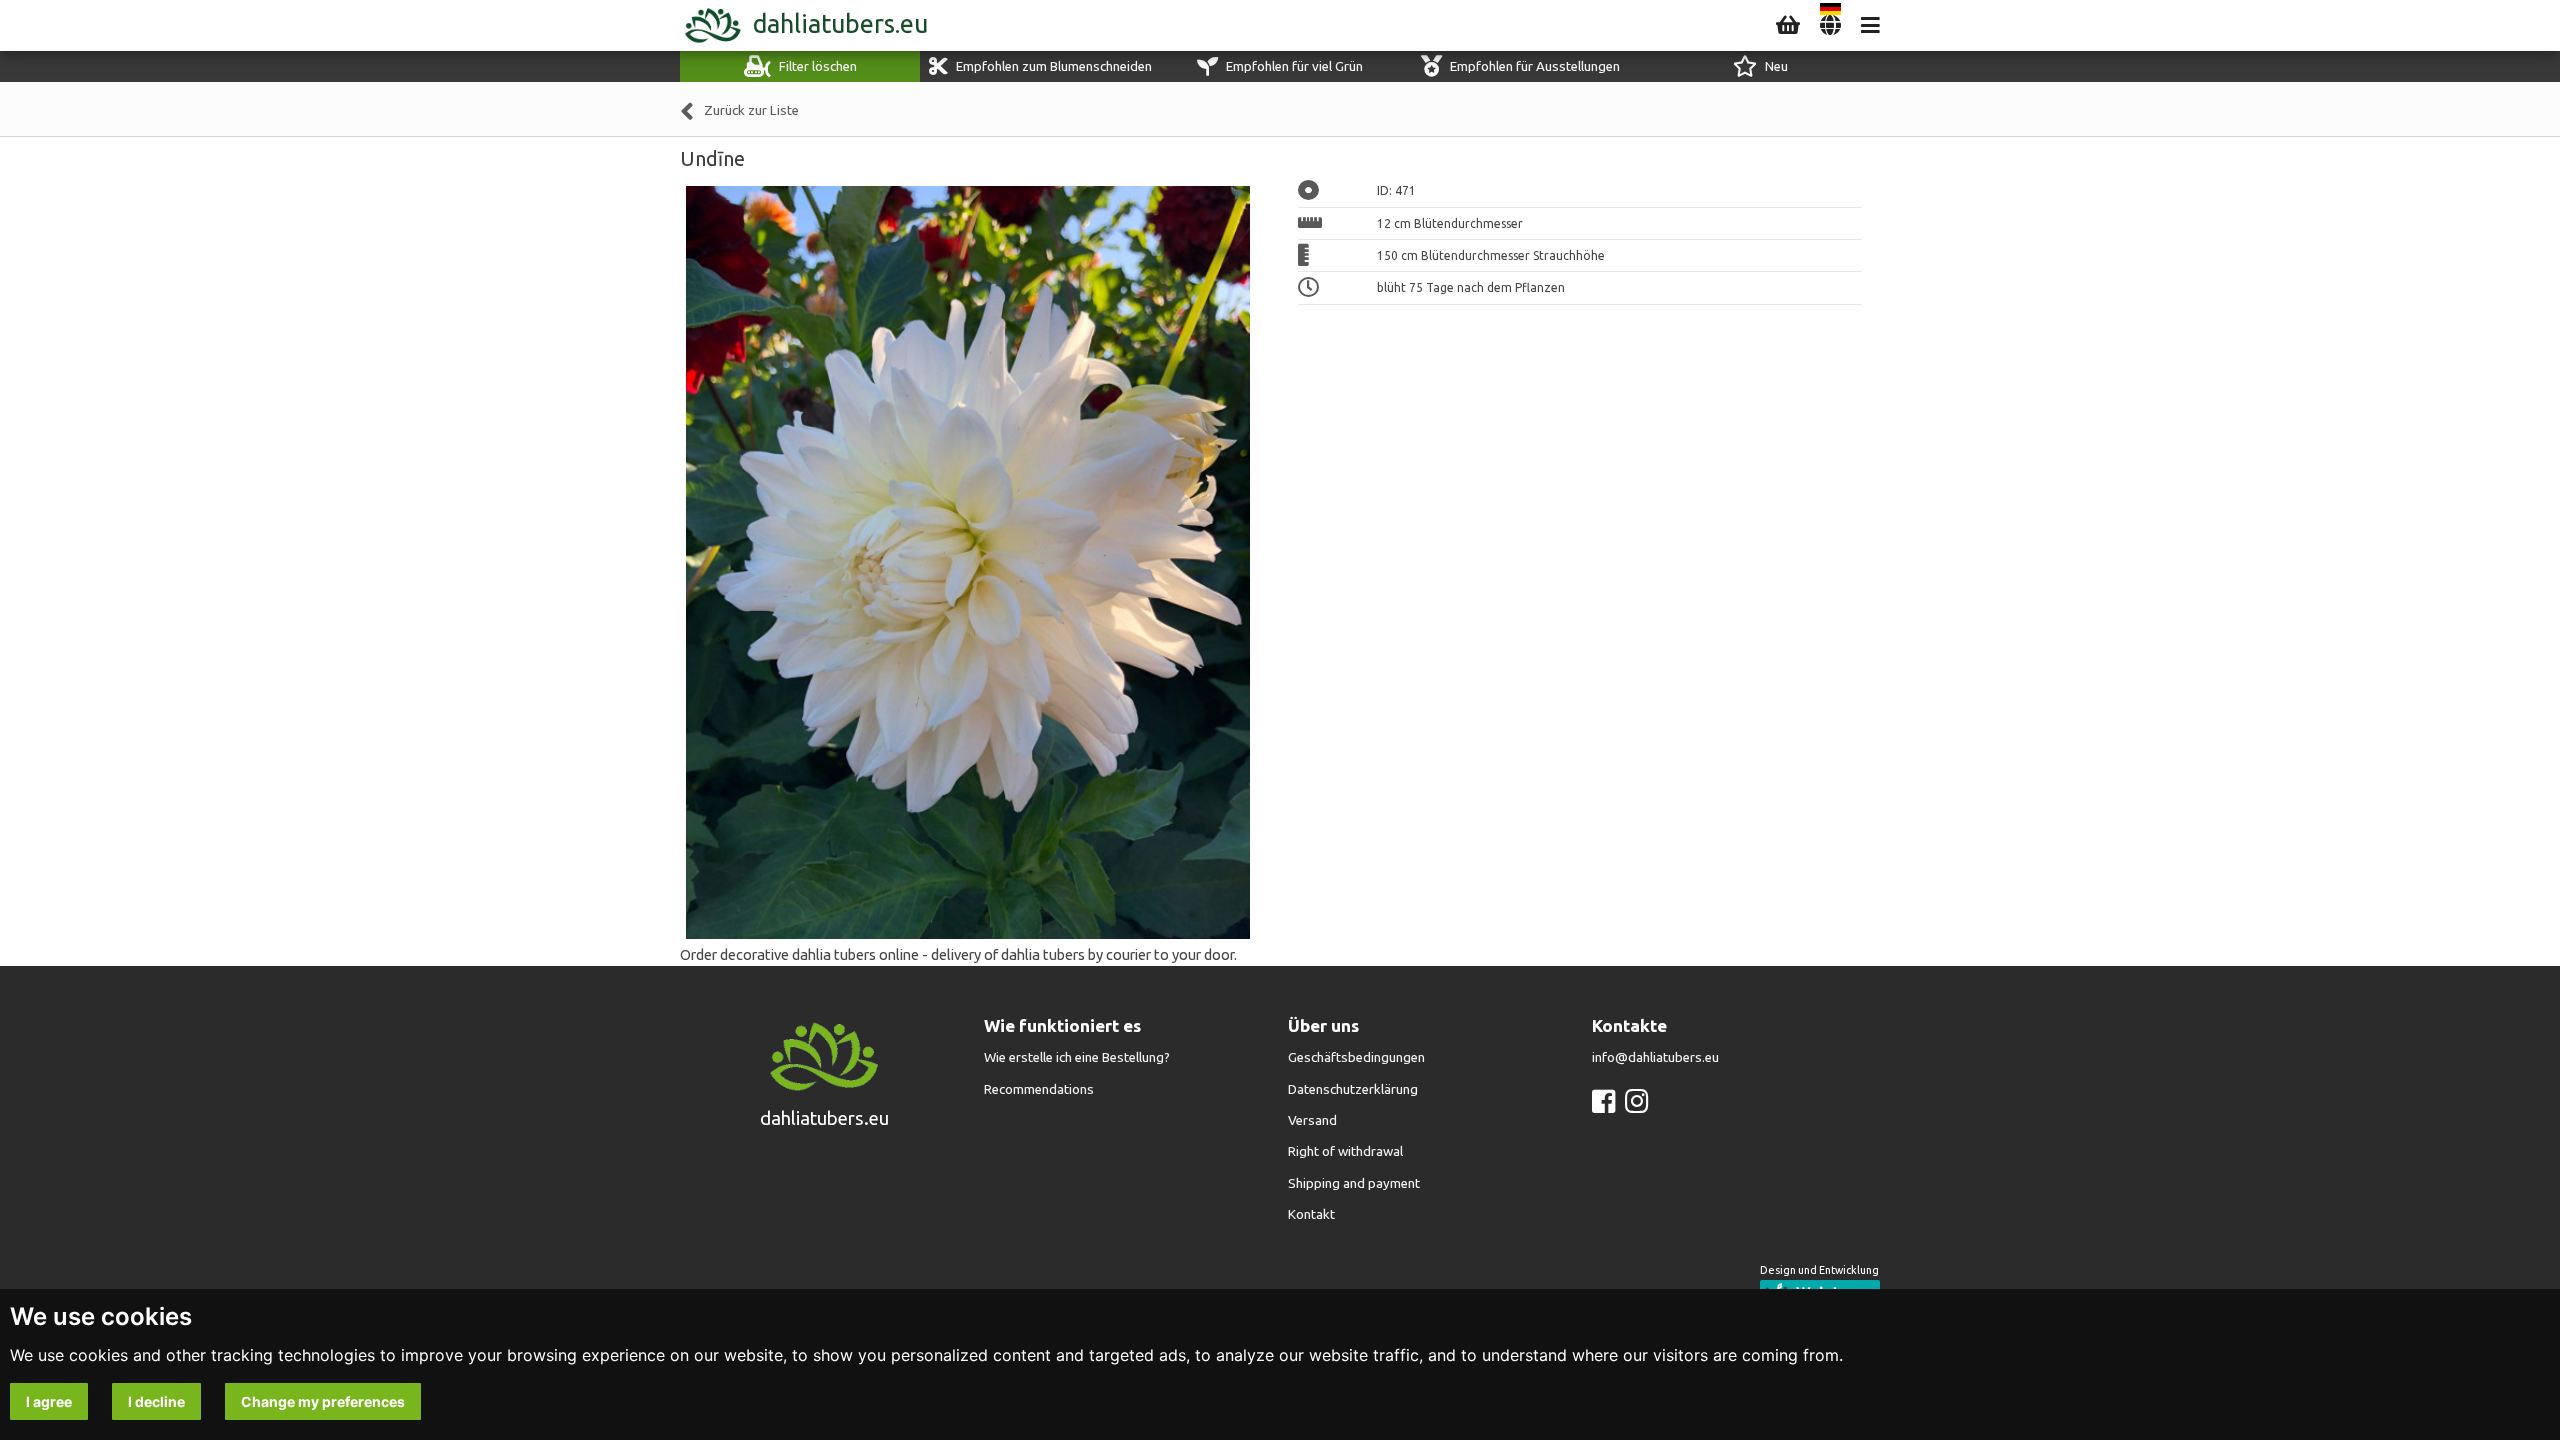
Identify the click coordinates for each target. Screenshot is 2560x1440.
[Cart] (1788, 25)
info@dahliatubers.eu (1655, 1057)
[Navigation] (1870, 25)
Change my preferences (323, 1401)
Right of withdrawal (1345, 1151)
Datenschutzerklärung (1353, 1089)
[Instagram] (1636, 1101)
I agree (49, 1401)
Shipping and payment (1354, 1183)
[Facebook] (1603, 1101)
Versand (1312, 1120)
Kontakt (1311, 1214)
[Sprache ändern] (1830, 25)
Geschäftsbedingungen (1356, 1057)
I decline (156, 1401)
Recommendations (1039, 1089)
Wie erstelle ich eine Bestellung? (1077, 1057)
